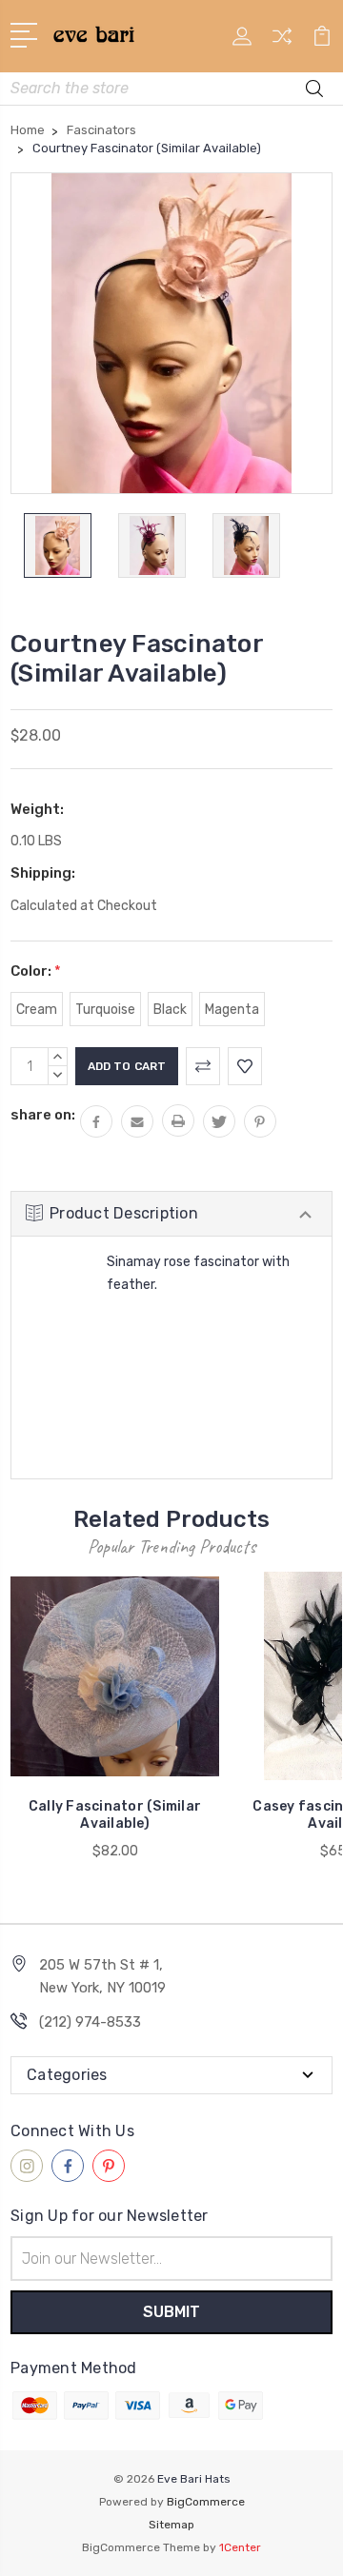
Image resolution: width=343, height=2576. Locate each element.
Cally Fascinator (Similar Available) (115, 1815)
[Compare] (282, 42)
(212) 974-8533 (90, 2022)
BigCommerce (206, 2502)
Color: (36, 971)
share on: (43, 1115)
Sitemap (171, 2525)
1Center (240, 2547)
